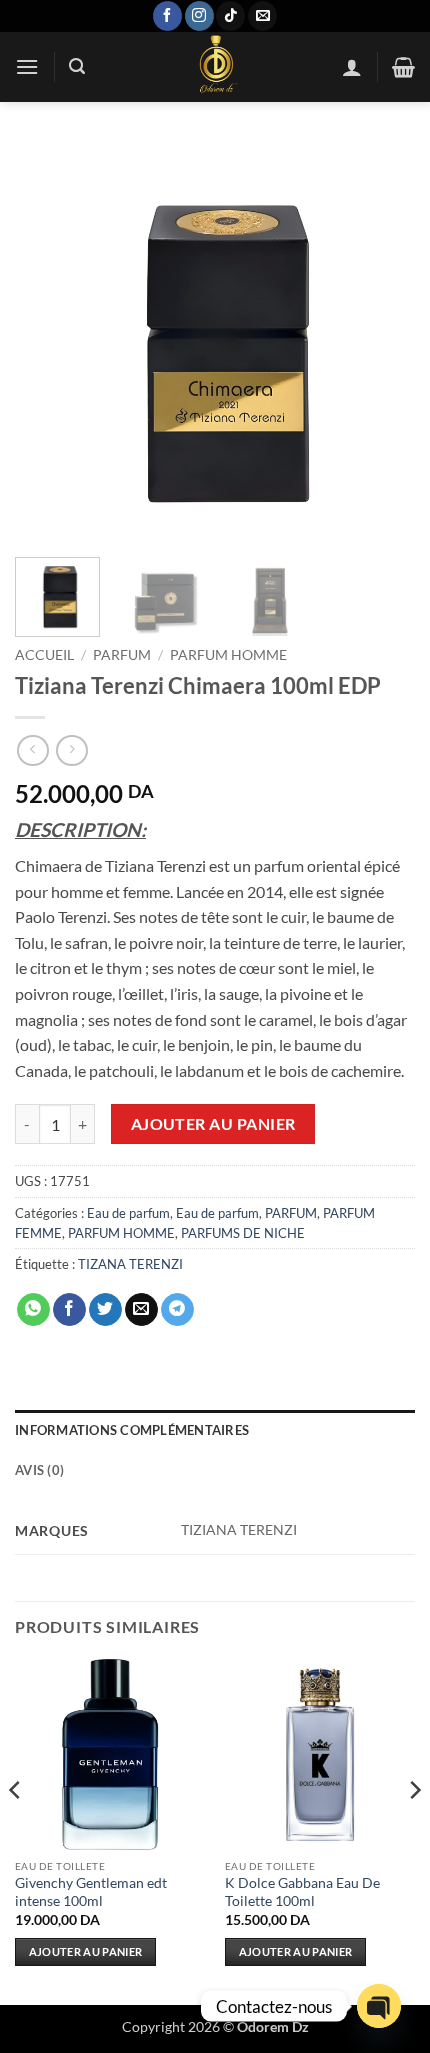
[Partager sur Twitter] (105, 1310)
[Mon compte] (352, 67)
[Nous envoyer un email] (262, 16)
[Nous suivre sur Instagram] (199, 16)
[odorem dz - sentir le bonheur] (215, 67)
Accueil (44, 655)
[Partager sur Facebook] (69, 1310)
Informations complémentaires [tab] (132, 1430)
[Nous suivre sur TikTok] (230, 16)
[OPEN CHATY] (379, 2006)
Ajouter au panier (213, 1124)
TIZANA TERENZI (130, 1264)
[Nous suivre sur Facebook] (167, 16)
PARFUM (122, 655)
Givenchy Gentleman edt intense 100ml (91, 1892)
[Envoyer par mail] (141, 1310)
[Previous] (48, 342)
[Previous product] (71, 750)
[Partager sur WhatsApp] (33, 1310)
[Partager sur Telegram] (177, 1310)
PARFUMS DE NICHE (243, 1233)
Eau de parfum (128, 1213)
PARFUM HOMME (228, 655)
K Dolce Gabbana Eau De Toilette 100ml (302, 1892)
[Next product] (32, 750)
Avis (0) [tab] (39, 1470)
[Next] (382, 342)
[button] (27, 66)
